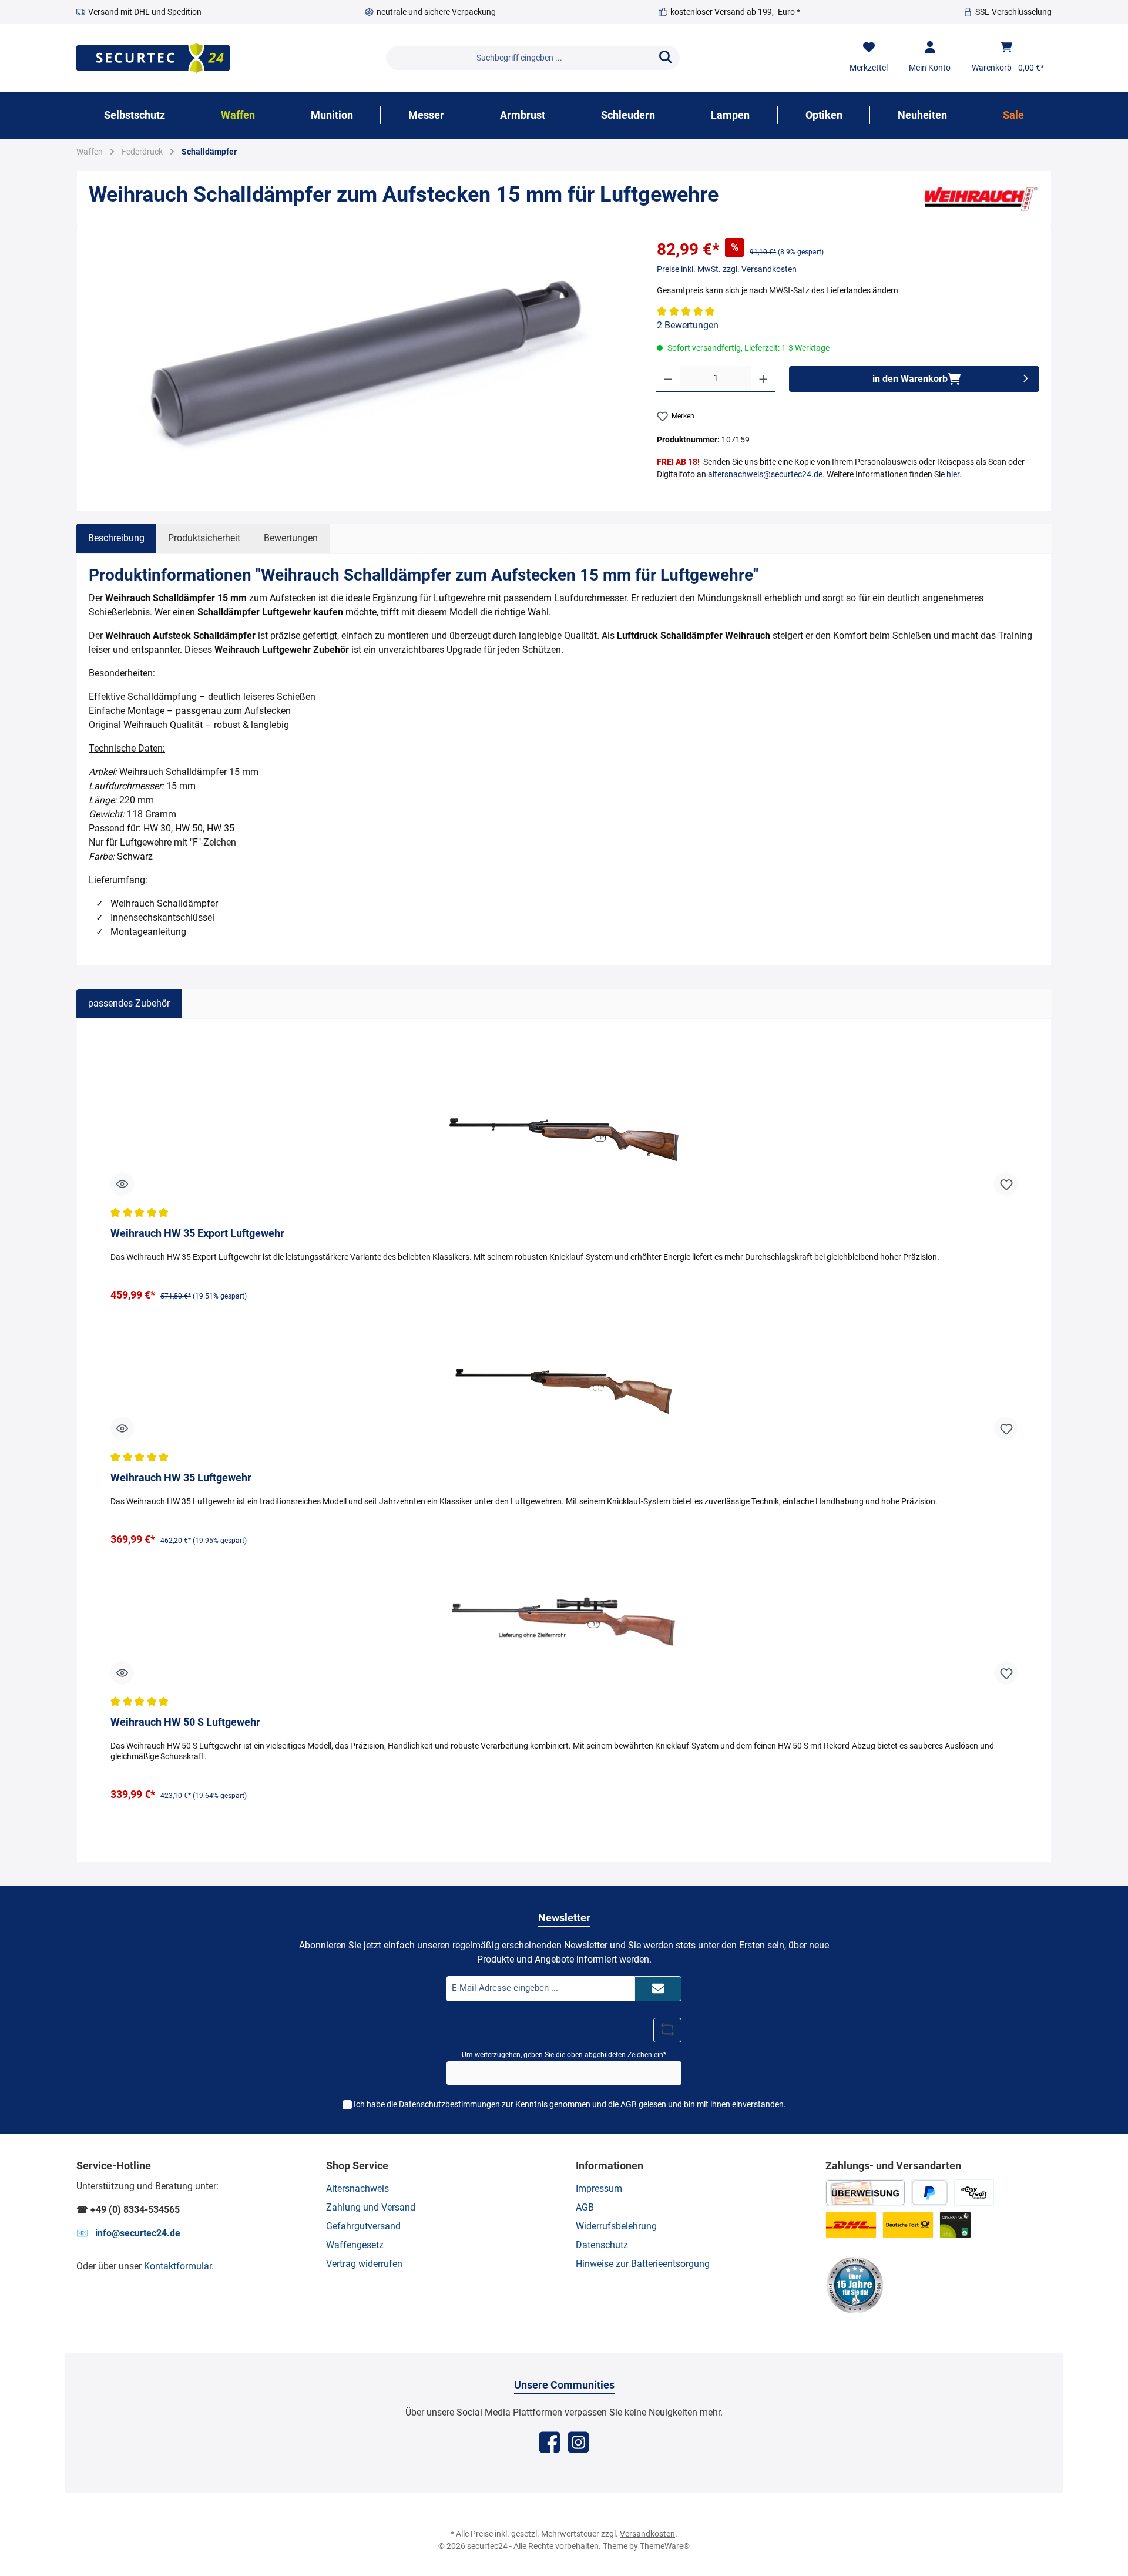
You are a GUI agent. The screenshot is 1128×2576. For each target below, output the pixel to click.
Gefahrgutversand (363, 2226)
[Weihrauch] (981, 198)
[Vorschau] (122, 1184)
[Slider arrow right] (1026, 1440)
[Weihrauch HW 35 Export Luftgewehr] (564, 1139)
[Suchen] (666, 58)
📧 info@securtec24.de (128, 2233)
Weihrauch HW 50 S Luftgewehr (185, 1722)
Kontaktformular (178, 2266)
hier (953, 474)
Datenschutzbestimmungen (449, 2104)
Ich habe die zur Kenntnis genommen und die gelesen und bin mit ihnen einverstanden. (570, 2104)
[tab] (116, 538)
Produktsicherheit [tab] (204, 538)
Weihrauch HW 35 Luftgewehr (181, 1477)
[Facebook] (550, 2442)
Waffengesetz (355, 2245)
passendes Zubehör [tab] (129, 1003)
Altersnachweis (357, 2188)
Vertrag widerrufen (364, 2264)
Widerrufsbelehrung (616, 2226)
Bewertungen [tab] (291, 538)
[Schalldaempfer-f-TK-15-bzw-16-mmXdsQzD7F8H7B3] (361, 364)
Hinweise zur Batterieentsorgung (643, 2264)
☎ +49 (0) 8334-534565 (128, 2210)
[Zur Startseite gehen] (153, 58)
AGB (629, 2104)
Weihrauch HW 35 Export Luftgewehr (197, 1233)
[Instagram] (578, 2442)
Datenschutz (602, 2245)
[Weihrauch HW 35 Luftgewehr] (564, 1384)
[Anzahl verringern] (668, 379)
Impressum (599, 2188)
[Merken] (1006, 1184)
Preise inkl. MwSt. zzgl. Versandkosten (727, 269)
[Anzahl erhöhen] (763, 379)
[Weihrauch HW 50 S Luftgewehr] (564, 1628)
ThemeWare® (665, 2546)
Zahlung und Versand (371, 2207)
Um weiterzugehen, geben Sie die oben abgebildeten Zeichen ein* (564, 2055)
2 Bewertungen (688, 325)
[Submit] (658, 1989)
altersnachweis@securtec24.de (765, 474)
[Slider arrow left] (102, 1440)
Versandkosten (647, 2534)
